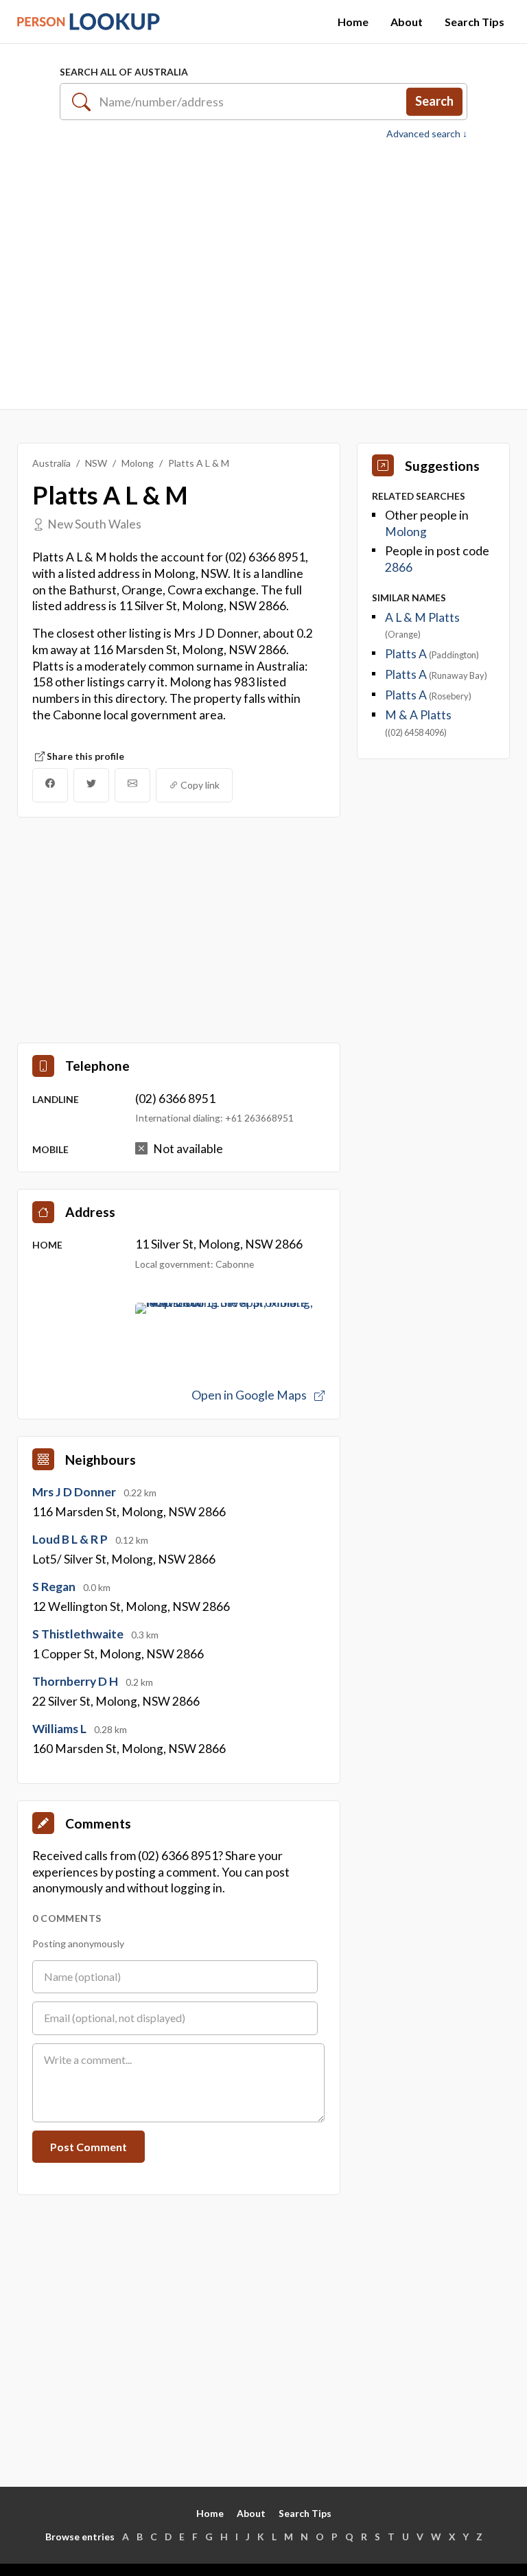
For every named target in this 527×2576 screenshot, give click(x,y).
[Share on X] (91, 785)
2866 (399, 567)
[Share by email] (132, 785)
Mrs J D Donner (75, 1492)
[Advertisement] (263, 275)
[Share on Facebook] (50, 785)
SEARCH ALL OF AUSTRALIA (124, 72)
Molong (138, 463)
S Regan (55, 1587)
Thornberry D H (76, 1681)
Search (434, 101)
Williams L (60, 1729)
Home (353, 22)
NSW (96, 463)
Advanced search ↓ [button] (427, 134)
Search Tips (475, 22)
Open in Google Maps (250, 1395)
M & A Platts (418, 715)
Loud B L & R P (71, 1539)
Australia (51, 463)
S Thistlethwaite (79, 1634)
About (407, 22)
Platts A (407, 654)
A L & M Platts (422, 617)
